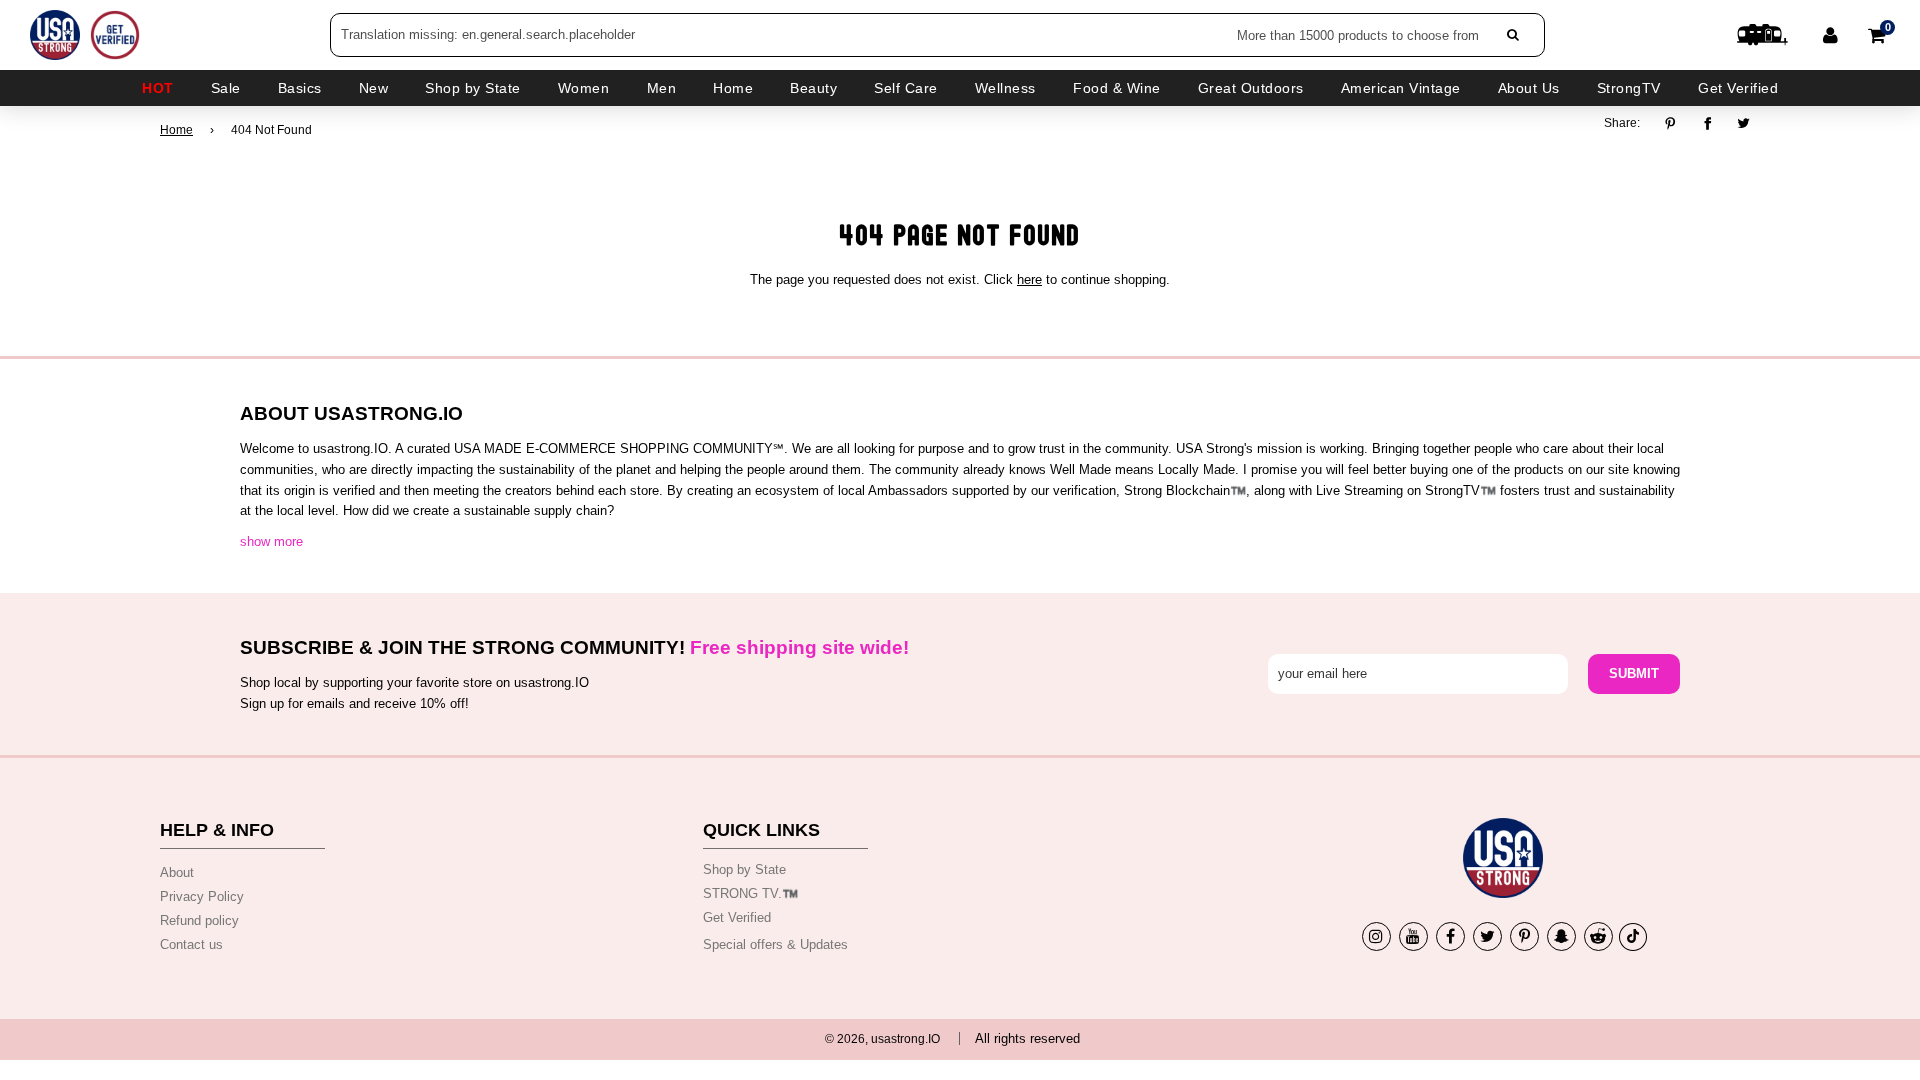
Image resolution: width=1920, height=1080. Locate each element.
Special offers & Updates (775, 944)
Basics (300, 88)
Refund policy (199, 920)
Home (176, 130)
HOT (158, 88)
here (1029, 279)
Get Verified (1738, 88)
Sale (226, 88)
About (177, 872)
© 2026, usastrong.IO (882, 1039)
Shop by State (744, 869)
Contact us (191, 944)
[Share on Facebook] (1707, 123)
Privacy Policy (202, 896)
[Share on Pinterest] (1675, 123)
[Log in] (1830, 35)
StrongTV (1629, 88)
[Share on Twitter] (1744, 123)
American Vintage (1401, 88)
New (374, 88)
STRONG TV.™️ (750, 893)
